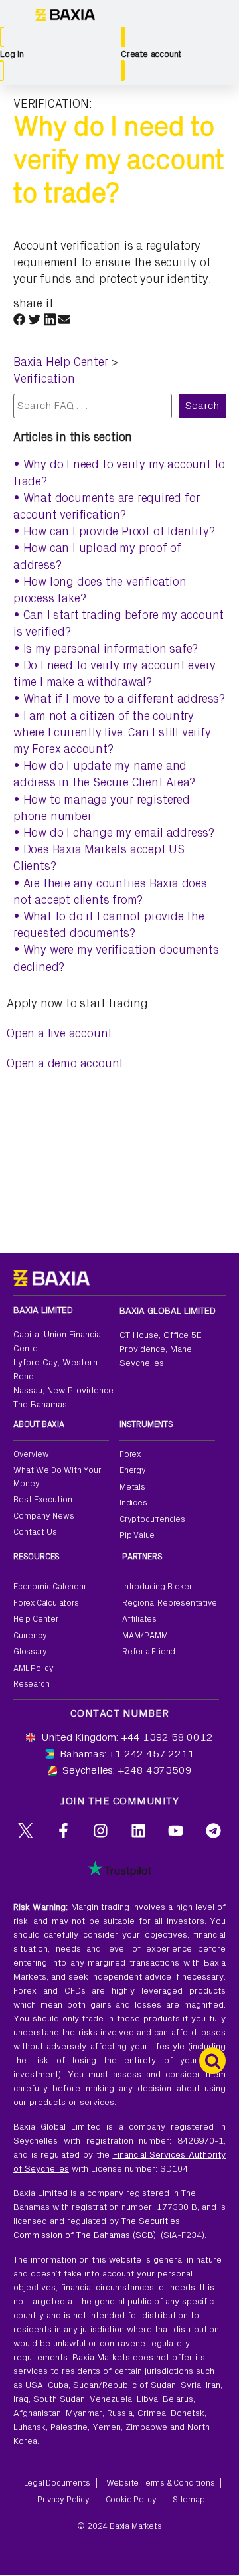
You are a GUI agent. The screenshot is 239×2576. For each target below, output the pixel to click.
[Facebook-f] (63, 1831)
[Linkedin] (138, 1831)
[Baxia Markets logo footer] (51, 1278)
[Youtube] (176, 1831)
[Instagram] (101, 1831)
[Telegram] (213, 1831)
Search (202, 406)
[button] (19, 318)
